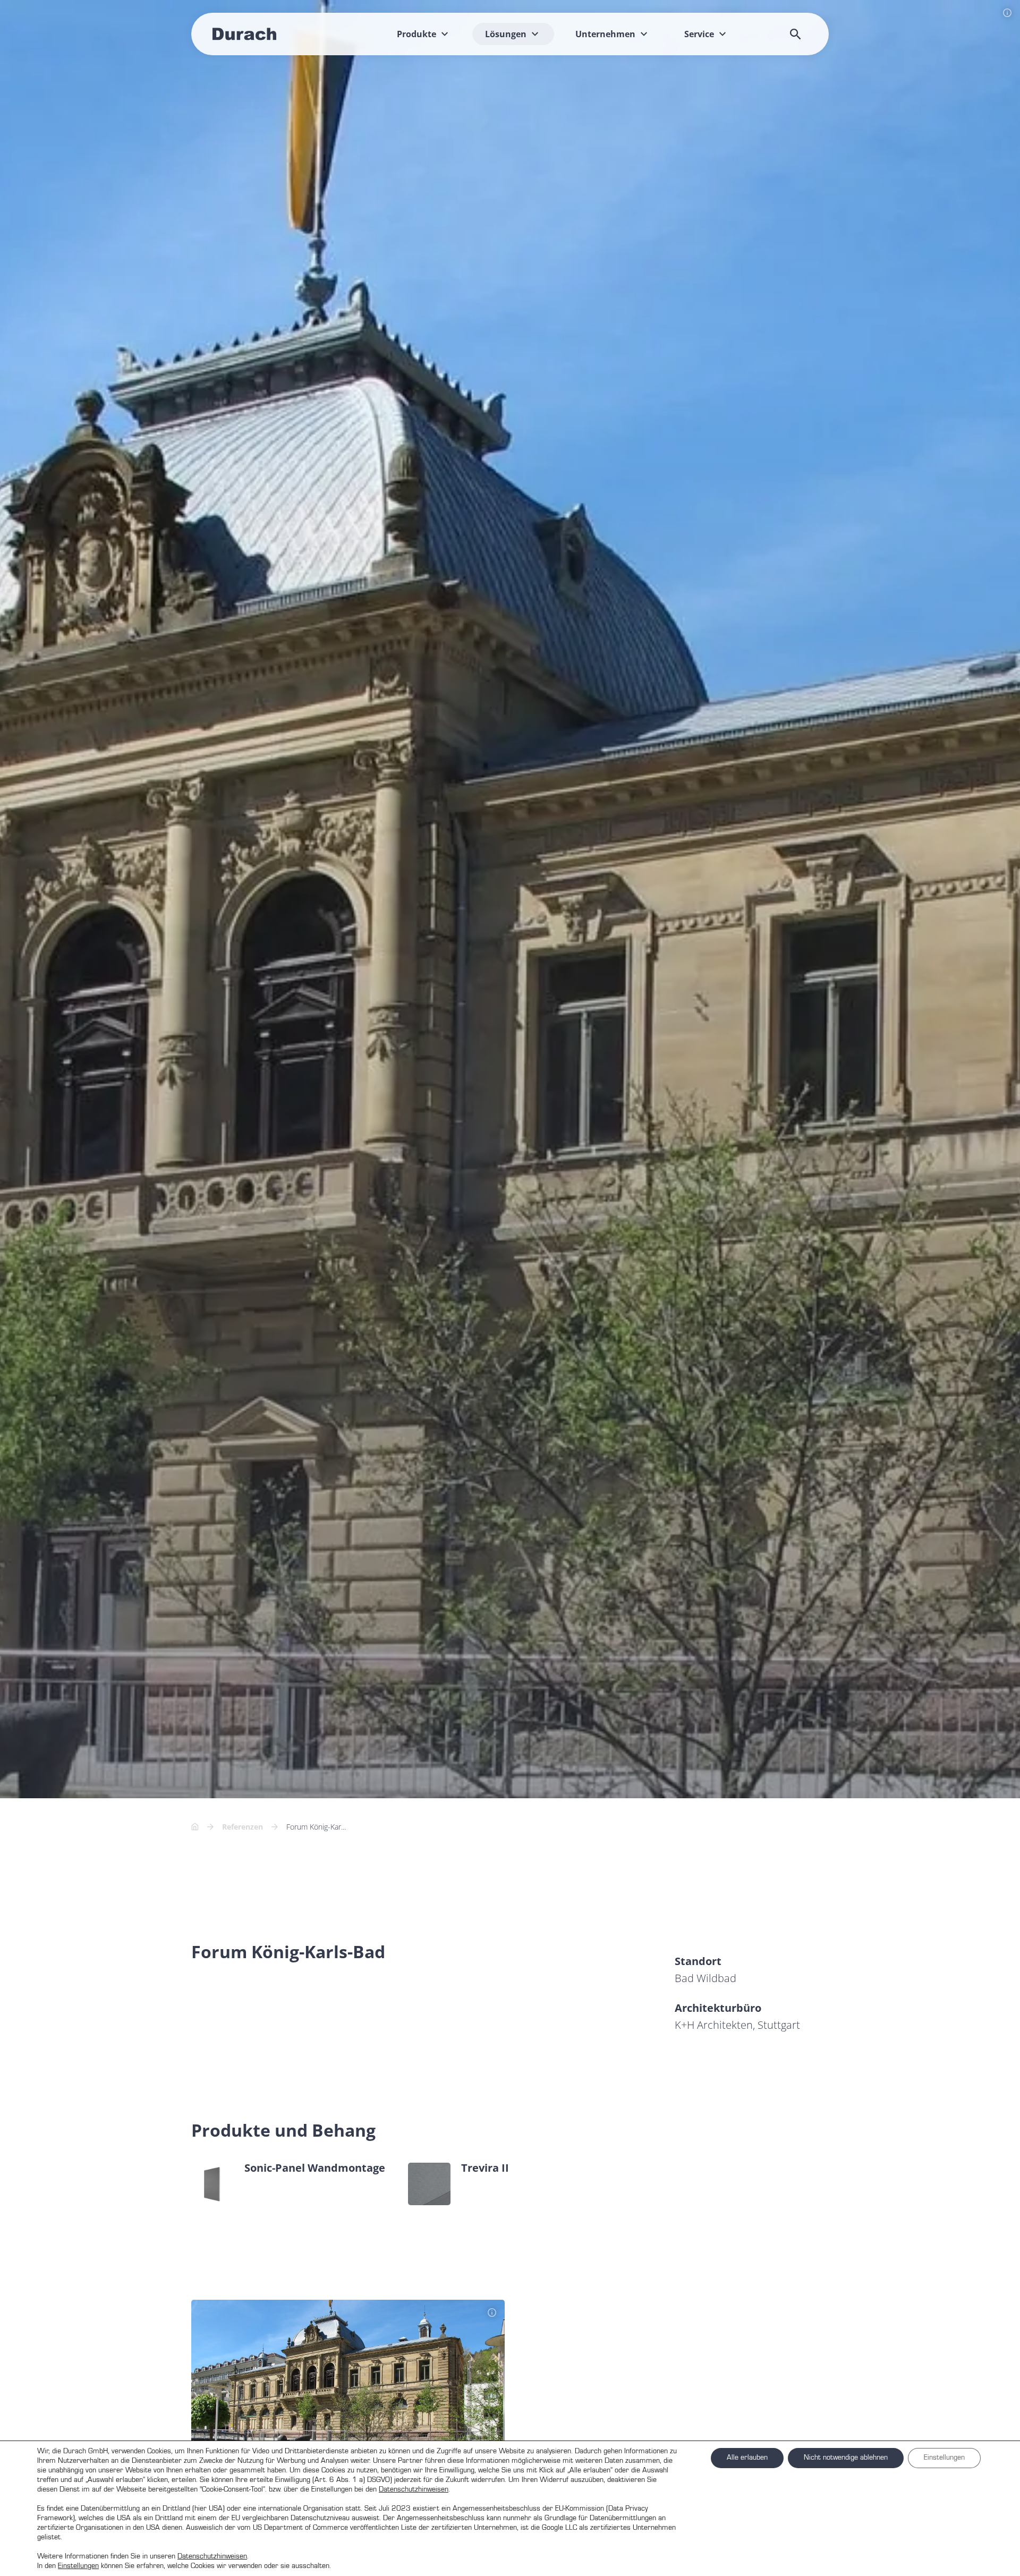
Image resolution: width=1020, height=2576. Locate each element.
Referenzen (243, 1831)
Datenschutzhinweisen (414, 2489)
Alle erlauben (747, 2458)
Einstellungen (78, 2566)
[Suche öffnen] (795, 34)
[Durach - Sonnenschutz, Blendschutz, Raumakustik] (244, 34)
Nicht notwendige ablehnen (846, 2458)
